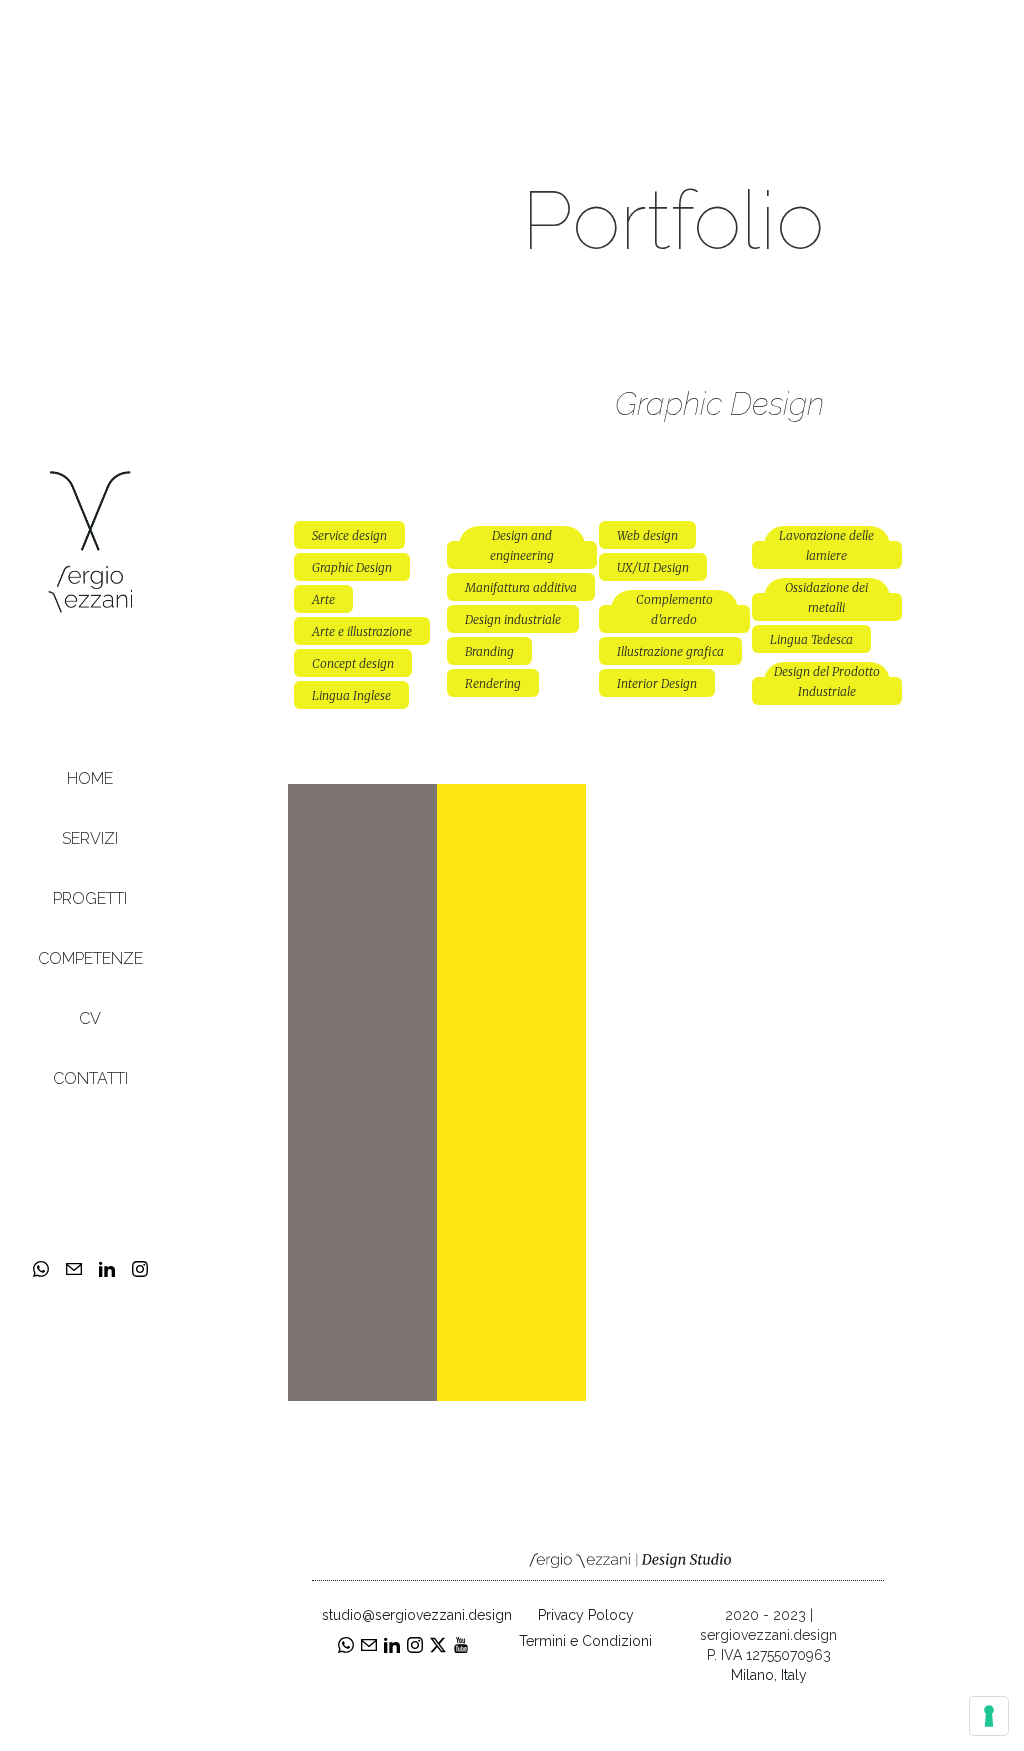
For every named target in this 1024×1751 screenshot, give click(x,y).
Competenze (90, 958)
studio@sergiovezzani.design (403, 1615)
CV (90, 1018)
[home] (90, 541)
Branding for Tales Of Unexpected (661, 828)
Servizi (90, 838)
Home (90, 778)
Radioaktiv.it (511, 798)
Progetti (90, 898)
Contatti (90, 1078)
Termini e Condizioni (585, 1641)
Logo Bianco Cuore (362, 813)
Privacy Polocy (586, 1615)
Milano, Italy (769, 1675)
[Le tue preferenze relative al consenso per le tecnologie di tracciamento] (989, 1716)
